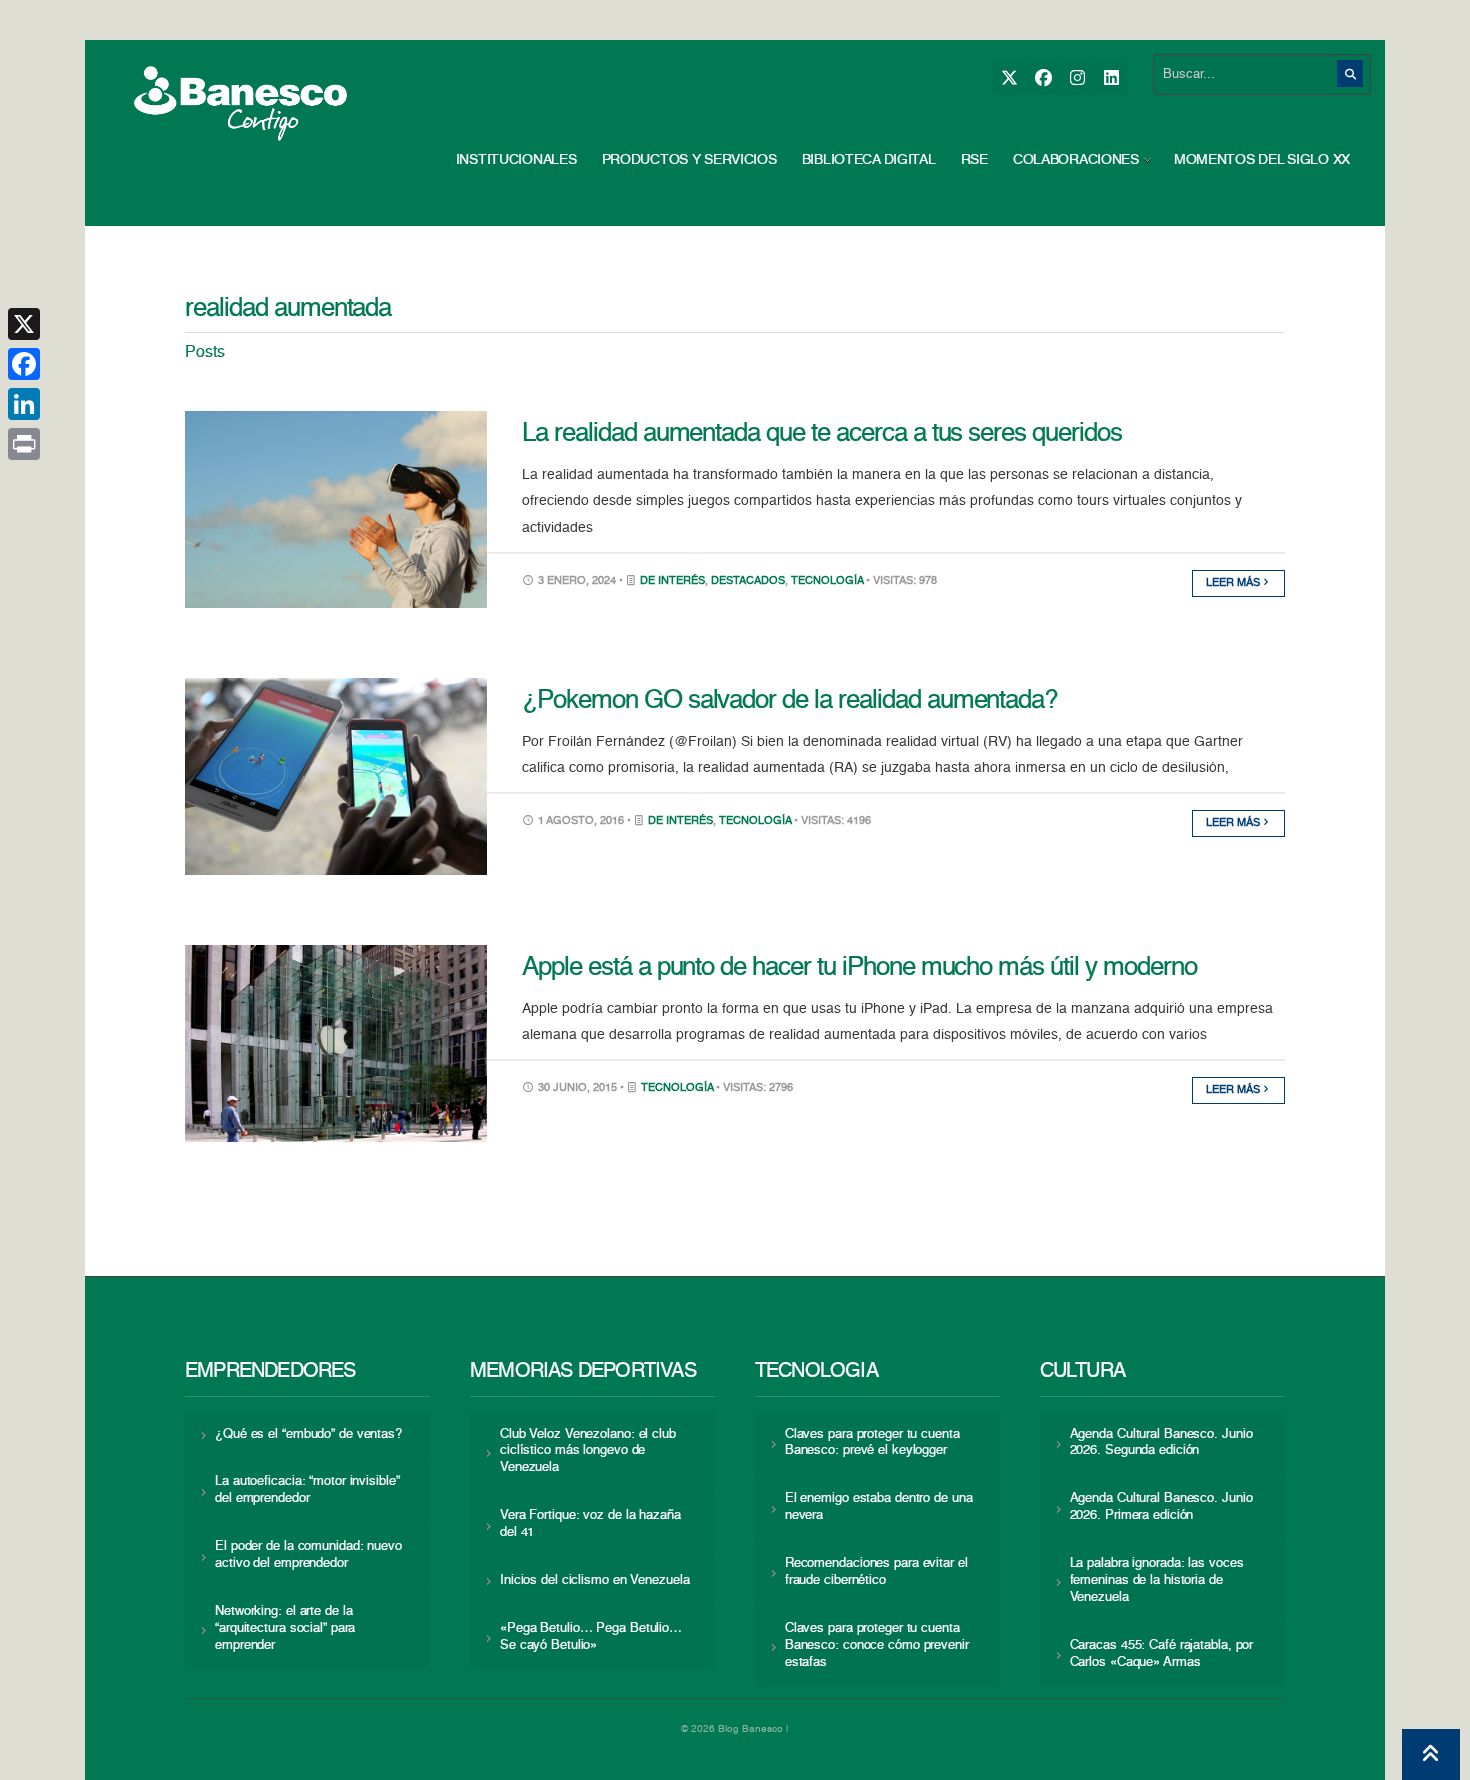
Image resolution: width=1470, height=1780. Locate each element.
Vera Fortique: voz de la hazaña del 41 (590, 1524)
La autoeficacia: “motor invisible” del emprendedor (307, 1490)
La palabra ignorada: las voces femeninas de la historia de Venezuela (1157, 1580)
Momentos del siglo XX (1262, 160)
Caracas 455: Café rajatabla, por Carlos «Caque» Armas (1162, 1654)
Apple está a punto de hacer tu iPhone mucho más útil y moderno (859, 968)
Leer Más (1234, 583)
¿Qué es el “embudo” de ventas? (308, 1434)
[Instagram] (1076, 78)
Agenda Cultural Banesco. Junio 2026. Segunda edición (1161, 1443)
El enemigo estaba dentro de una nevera (879, 1507)
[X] (1008, 78)
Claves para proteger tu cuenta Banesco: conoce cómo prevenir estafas (877, 1645)
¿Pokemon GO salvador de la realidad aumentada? (789, 701)
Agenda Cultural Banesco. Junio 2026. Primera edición (1161, 1507)
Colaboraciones (1076, 160)
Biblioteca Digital (869, 160)
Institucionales (516, 160)
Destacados (748, 581)
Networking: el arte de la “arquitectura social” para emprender (285, 1628)
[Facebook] (1042, 78)
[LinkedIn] (1110, 78)
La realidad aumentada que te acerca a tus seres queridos (822, 434)
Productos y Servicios (689, 160)
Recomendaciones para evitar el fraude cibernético (876, 1572)
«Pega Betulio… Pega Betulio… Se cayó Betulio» (591, 1637)
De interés (672, 581)
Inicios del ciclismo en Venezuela (595, 1580)
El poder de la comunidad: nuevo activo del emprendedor (308, 1555)
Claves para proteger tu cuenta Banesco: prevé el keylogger (872, 1443)
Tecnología (827, 581)
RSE (974, 160)
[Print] (24, 444)
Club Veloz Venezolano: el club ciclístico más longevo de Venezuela (588, 1451)
